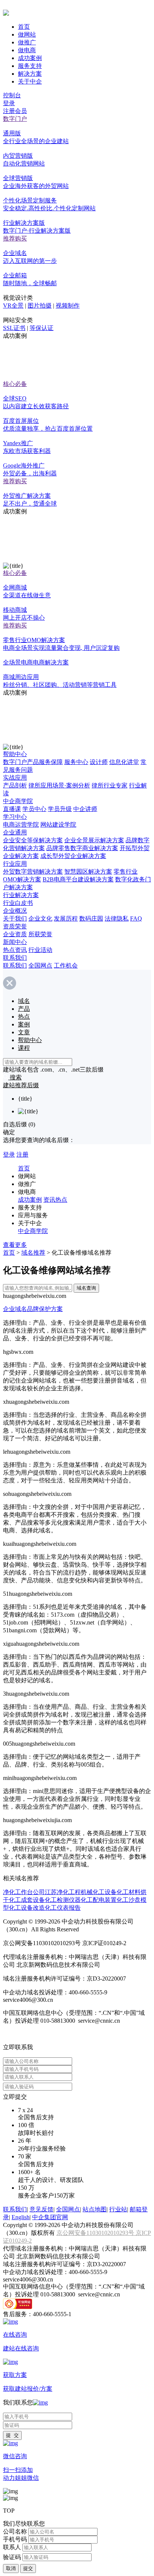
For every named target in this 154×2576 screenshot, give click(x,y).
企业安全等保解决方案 (33, 840)
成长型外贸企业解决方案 (73, 856)
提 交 (12, 2435)
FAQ (136, 919)
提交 (28, 2568)
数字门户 (15, 119)
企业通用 (15, 832)
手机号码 (15, 2539)
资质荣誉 (15, 926)
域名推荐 (33, 1253)
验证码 (12, 2557)
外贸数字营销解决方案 (33, 872)
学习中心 (15, 817)
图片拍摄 (40, 306)
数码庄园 (91, 919)
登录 (9, 103)
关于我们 (15, 919)
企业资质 (15, 934)
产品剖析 (15, 785)
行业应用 (15, 864)
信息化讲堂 (124, 762)
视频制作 (68, 306)
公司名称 (15, 2531)
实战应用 (15, 778)
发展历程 (66, 919)
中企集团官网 (50, 2217)
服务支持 (30, 66)
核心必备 (15, 384)
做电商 (27, 50)
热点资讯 (15, 950)
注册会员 (15, 111)
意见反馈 (41, 2209)
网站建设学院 (58, 825)
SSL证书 (14, 328)
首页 (24, 27)
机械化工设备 (99, 1892)
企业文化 (40, 919)
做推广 (27, 42)
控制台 (12, 95)
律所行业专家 (110, 785)
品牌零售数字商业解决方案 (82, 848)
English (21, 2217)
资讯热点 (55, 1200)
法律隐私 (117, 919)
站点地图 (95, 2209)
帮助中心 (15, 754)
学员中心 (34, 809)
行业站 (118, 2209)
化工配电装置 (99, 1900)
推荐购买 (15, 238)
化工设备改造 (27, 1908)
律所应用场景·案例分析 (59, 785)
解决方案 (30, 74)
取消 (11, 2568)
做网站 (27, 34)
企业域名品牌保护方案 (33, 1309)
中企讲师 (85, 809)
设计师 (99, 762)
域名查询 (86, 1288)
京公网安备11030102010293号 (96, 2233)
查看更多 (15, 1245)
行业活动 (40, 950)
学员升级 (60, 809)
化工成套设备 (27, 1900)
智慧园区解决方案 (88, 872)
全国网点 (40, 965)
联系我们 (15, 958)
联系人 (12, 2547)
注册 (22, 1155)
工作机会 (66, 965)
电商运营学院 (21, 825)
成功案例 (30, 58)
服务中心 (76, 762)
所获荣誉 (40, 934)
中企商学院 (18, 801)
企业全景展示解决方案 (94, 840)
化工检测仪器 (63, 1900)
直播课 (12, 809)
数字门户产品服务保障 (33, 762)
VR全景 (13, 306)
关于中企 (30, 81)
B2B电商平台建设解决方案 (78, 879)
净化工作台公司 (24, 1892)
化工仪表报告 (63, 1908)
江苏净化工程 (63, 1892)
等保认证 (41, 328)
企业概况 (15, 911)
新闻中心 (15, 942)
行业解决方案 (21, 895)
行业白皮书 (18, 903)
